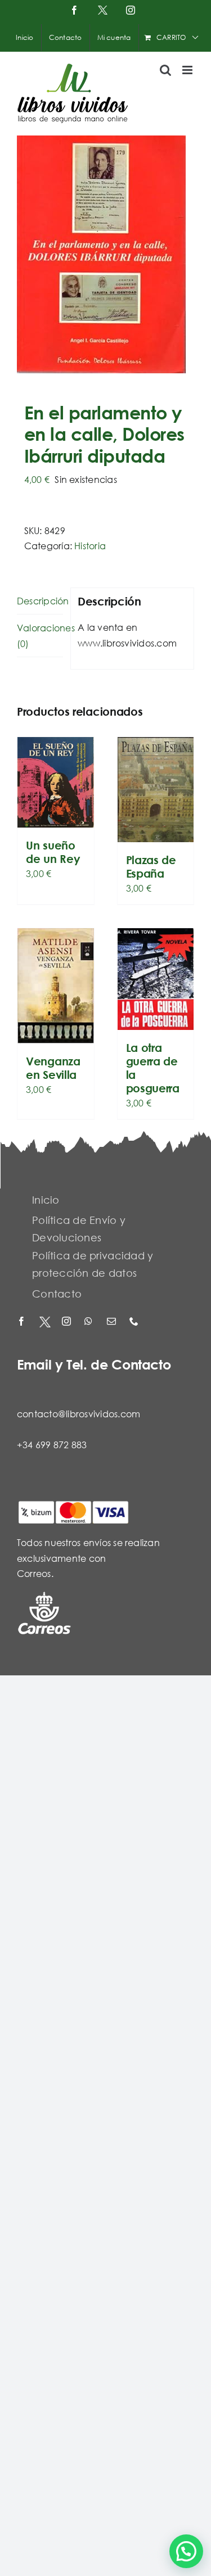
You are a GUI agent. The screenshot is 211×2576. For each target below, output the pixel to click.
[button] (186, 2551)
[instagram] (68, 1322)
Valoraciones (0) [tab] (40, 636)
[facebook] (23, 1322)
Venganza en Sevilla (53, 1068)
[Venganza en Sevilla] (56, 986)
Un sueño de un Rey (53, 852)
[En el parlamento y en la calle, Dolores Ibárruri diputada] (105, 254)
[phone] (135, 1322)
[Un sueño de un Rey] (56, 782)
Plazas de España (151, 867)
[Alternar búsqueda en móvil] (165, 70)
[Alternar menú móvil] (188, 70)
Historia (90, 546)
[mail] (113, 1322)
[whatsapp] (90, 1322)
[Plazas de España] (156, 790)
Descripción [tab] (40, 601)
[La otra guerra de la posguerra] (156, 979)
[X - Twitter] (45, 1322)
